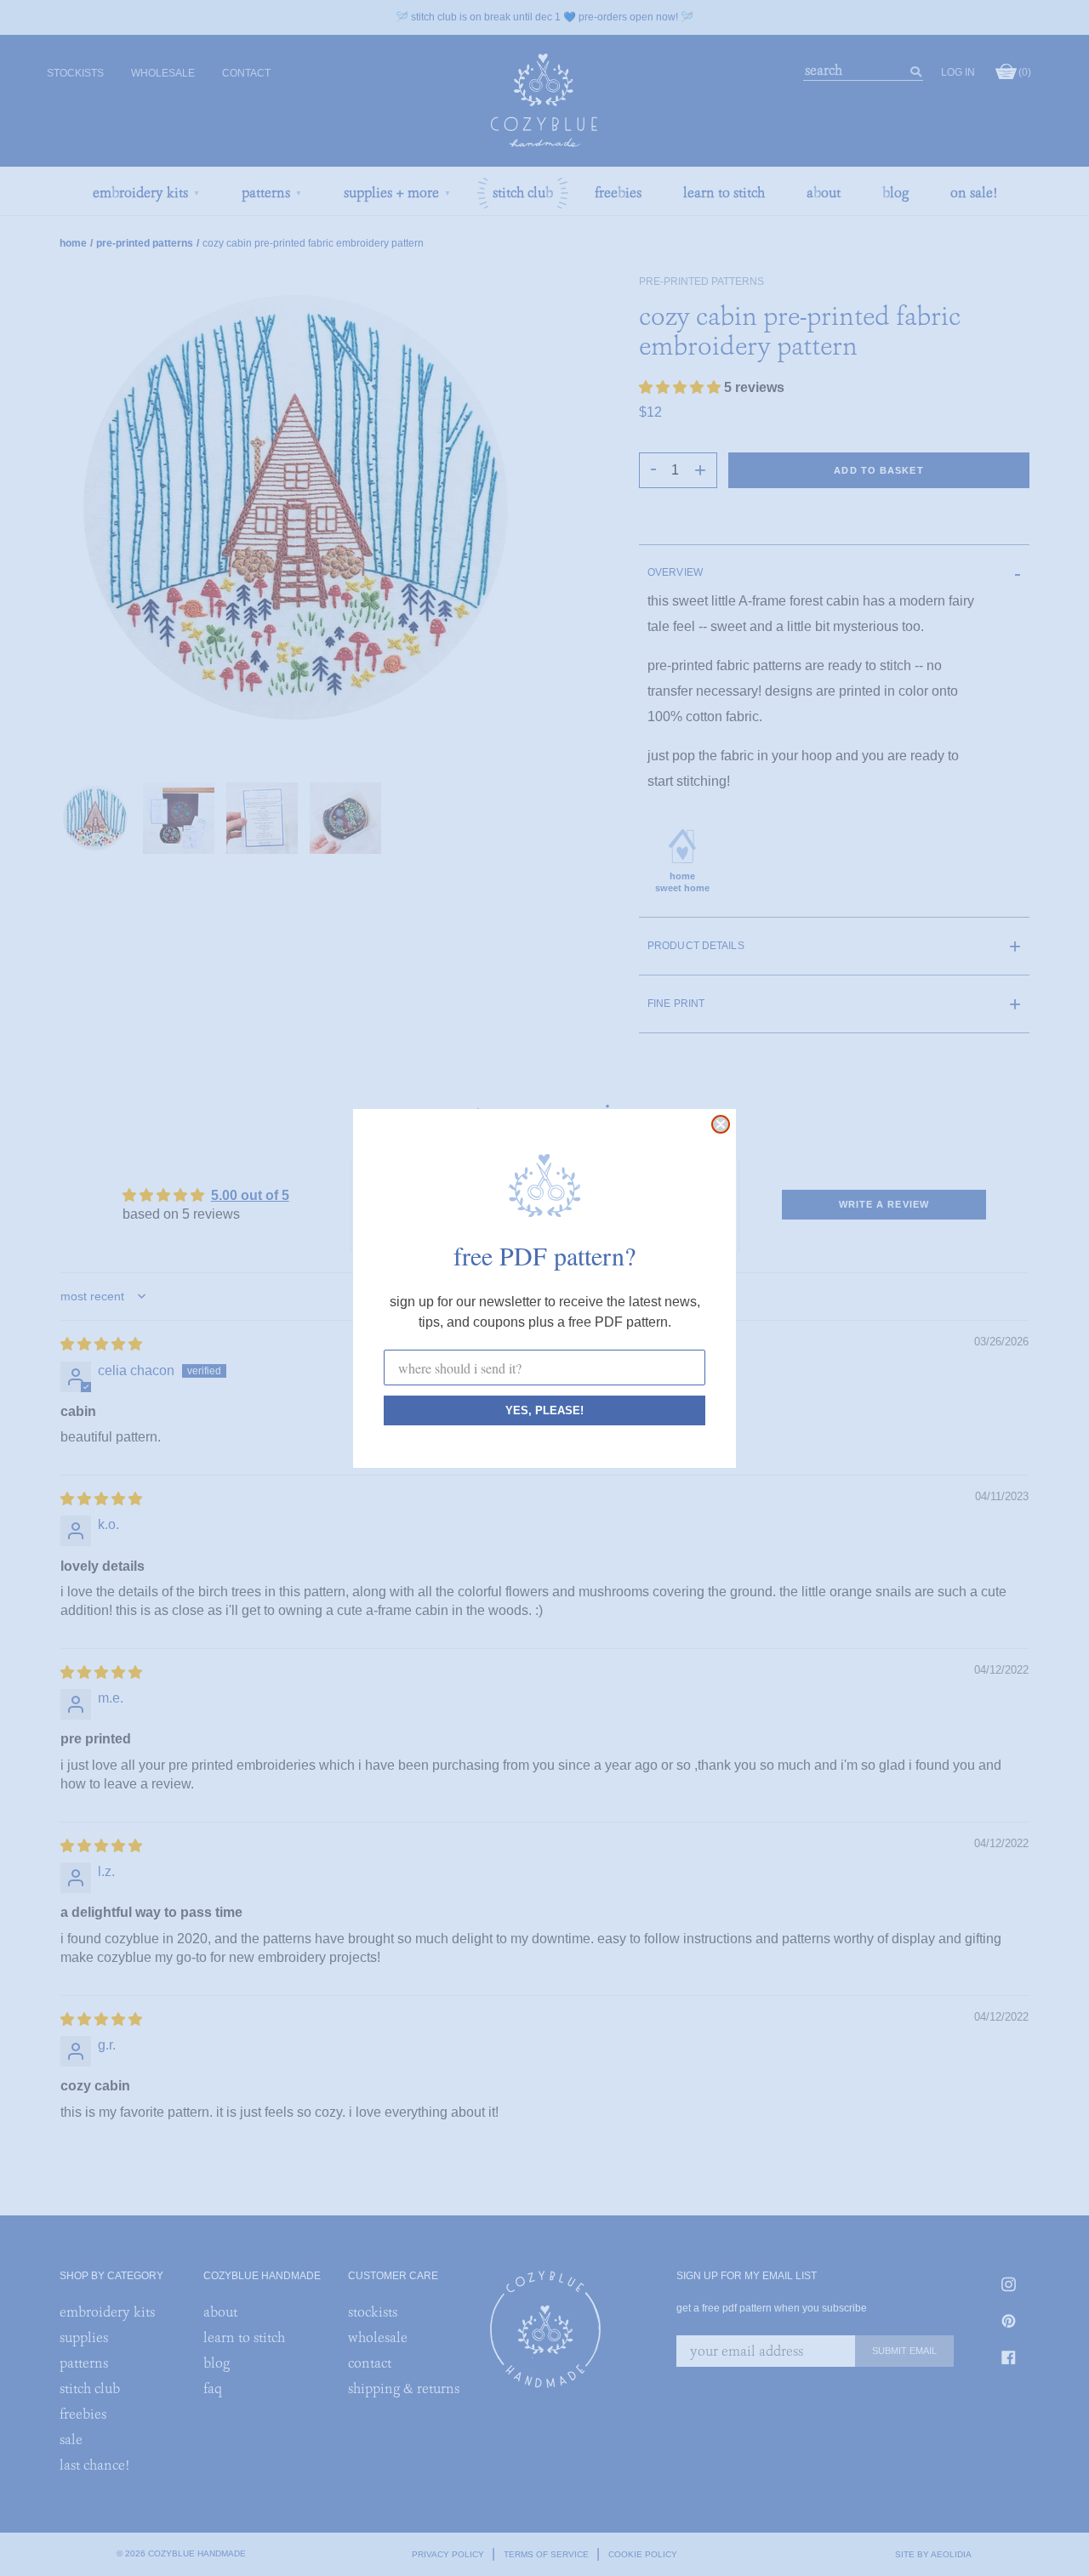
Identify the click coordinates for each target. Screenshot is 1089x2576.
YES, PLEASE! (544, 1410)
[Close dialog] (721, 1124)
